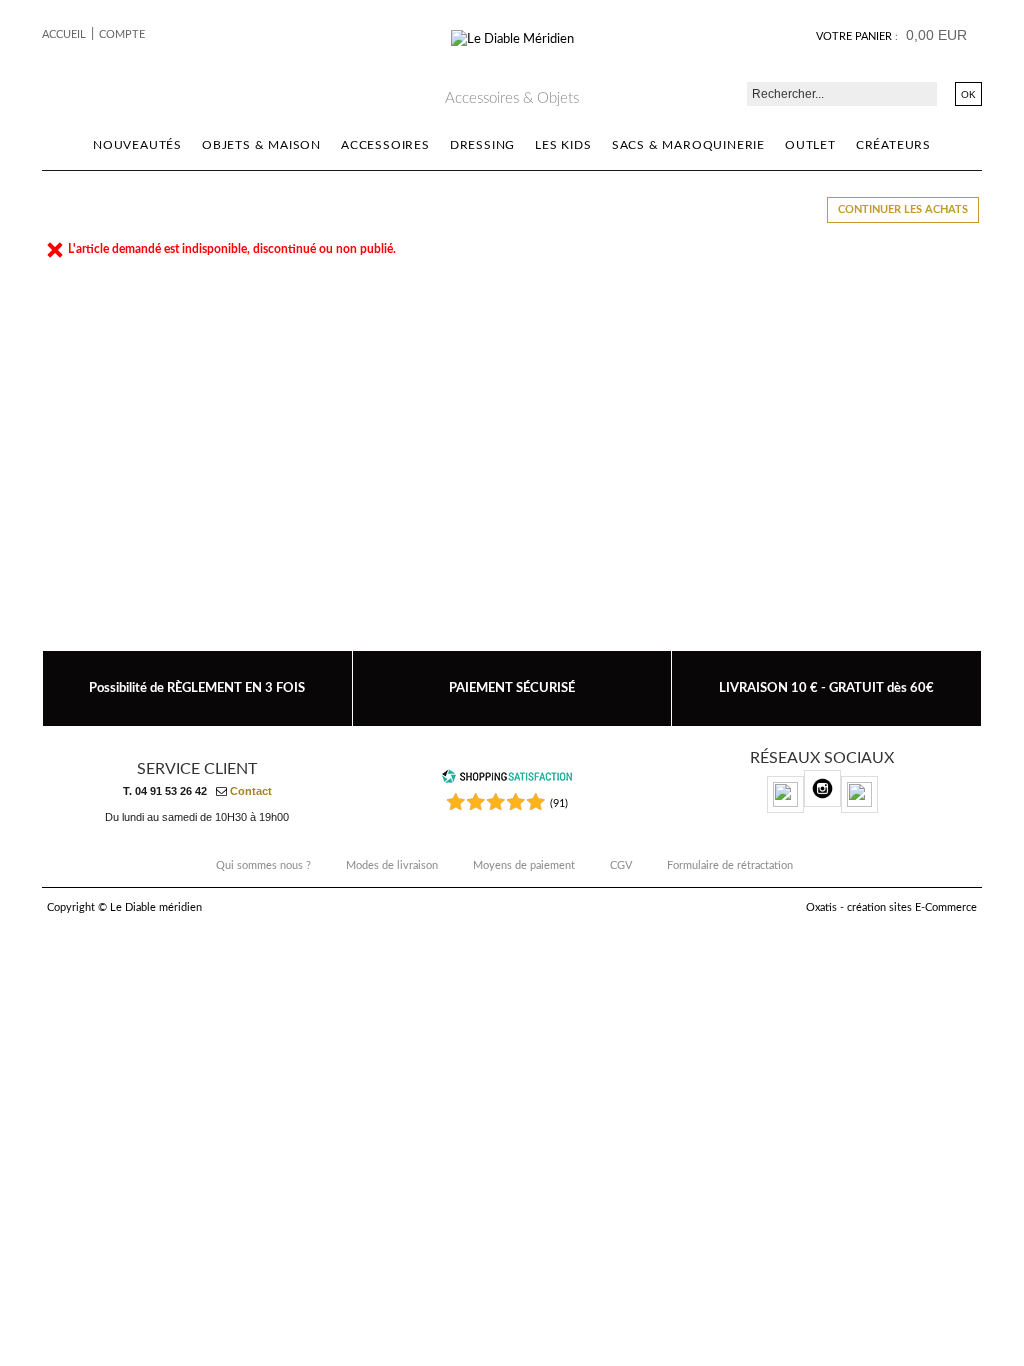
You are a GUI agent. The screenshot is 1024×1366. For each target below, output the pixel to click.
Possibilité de (197, 688)
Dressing (482, 145)
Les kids (563, 145)
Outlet (810, 145)
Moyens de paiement (524, 865)
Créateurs (893, 145)
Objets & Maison (261, 145)
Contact (251, 791)
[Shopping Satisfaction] (507, 780)
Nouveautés (137, 145)
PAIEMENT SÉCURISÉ (512, 688)
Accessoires (385, 145)
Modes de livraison (392, 865)
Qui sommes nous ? (263, 865)
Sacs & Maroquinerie (688, 145)
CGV (621, 865)
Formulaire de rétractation (730, 865)
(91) (559, 803)
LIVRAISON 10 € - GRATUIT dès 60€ (826, 688)
